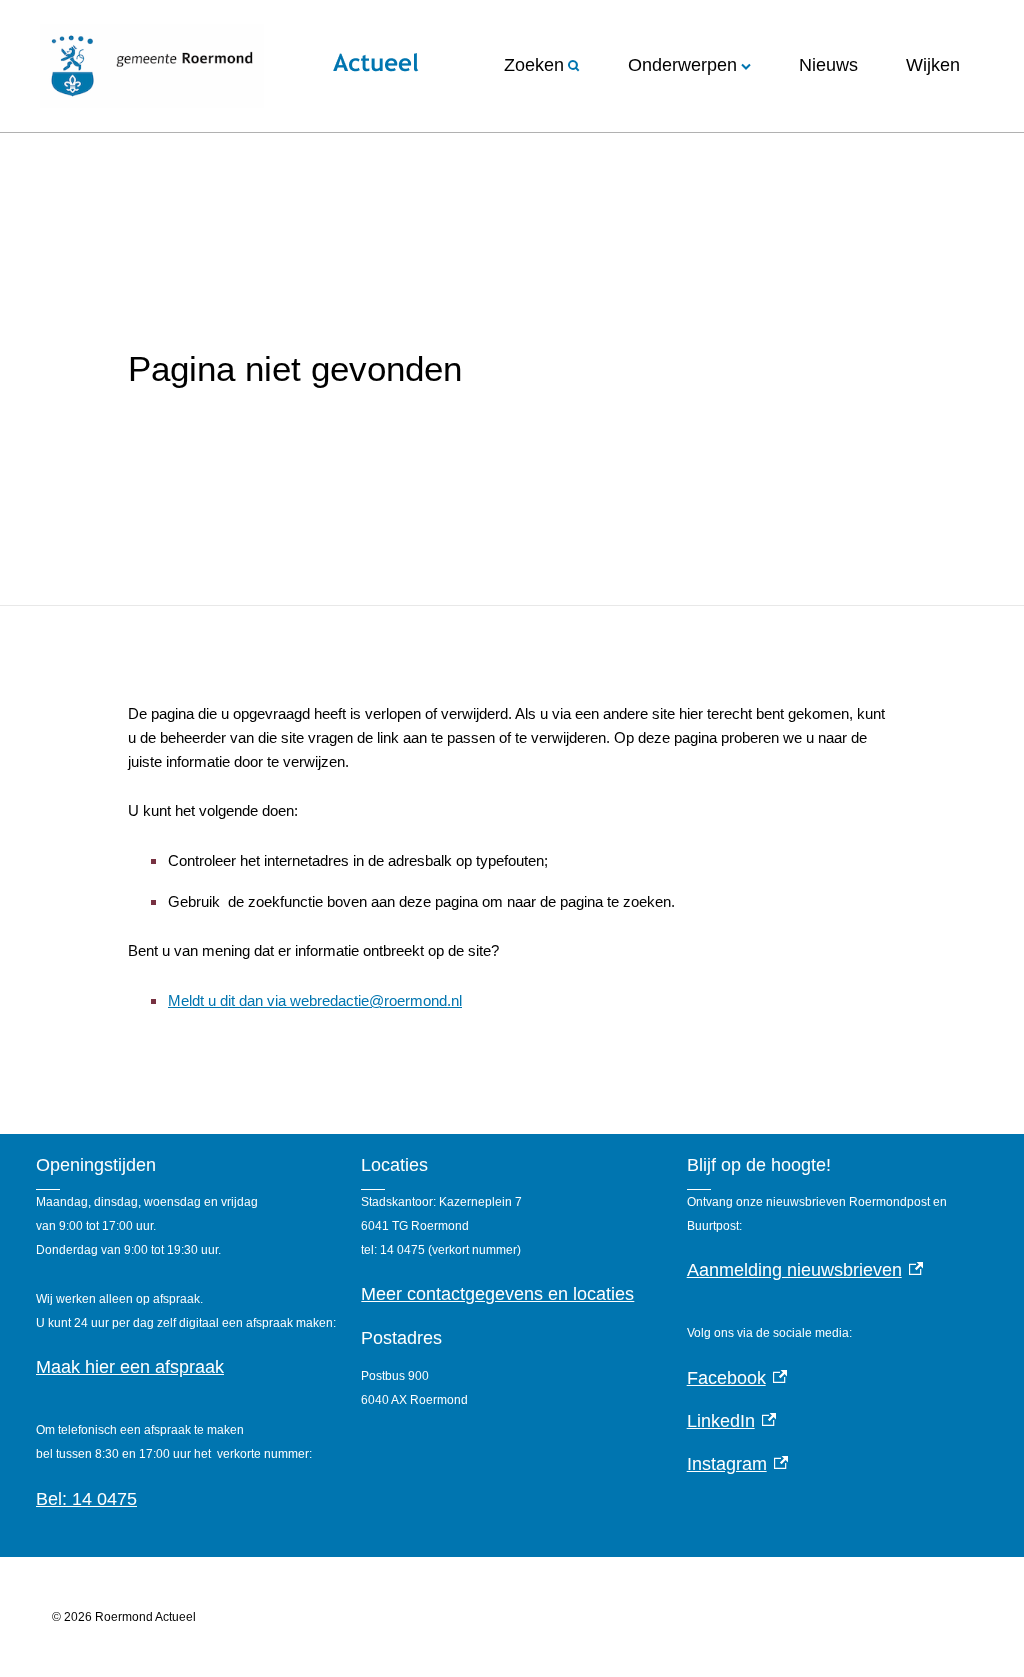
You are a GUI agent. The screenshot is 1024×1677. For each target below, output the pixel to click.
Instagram (738, 1464)
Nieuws (828, 65)
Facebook (737, 1378)
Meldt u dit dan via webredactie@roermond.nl (315, 1000)
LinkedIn (732, 1421)
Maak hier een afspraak (130, 1367)
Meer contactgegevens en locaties (497, 1294)
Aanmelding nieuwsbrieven (805, 1270)
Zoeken (534, 65)
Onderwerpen (682, 65)
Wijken (933, 65)
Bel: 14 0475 (86, 1499)
